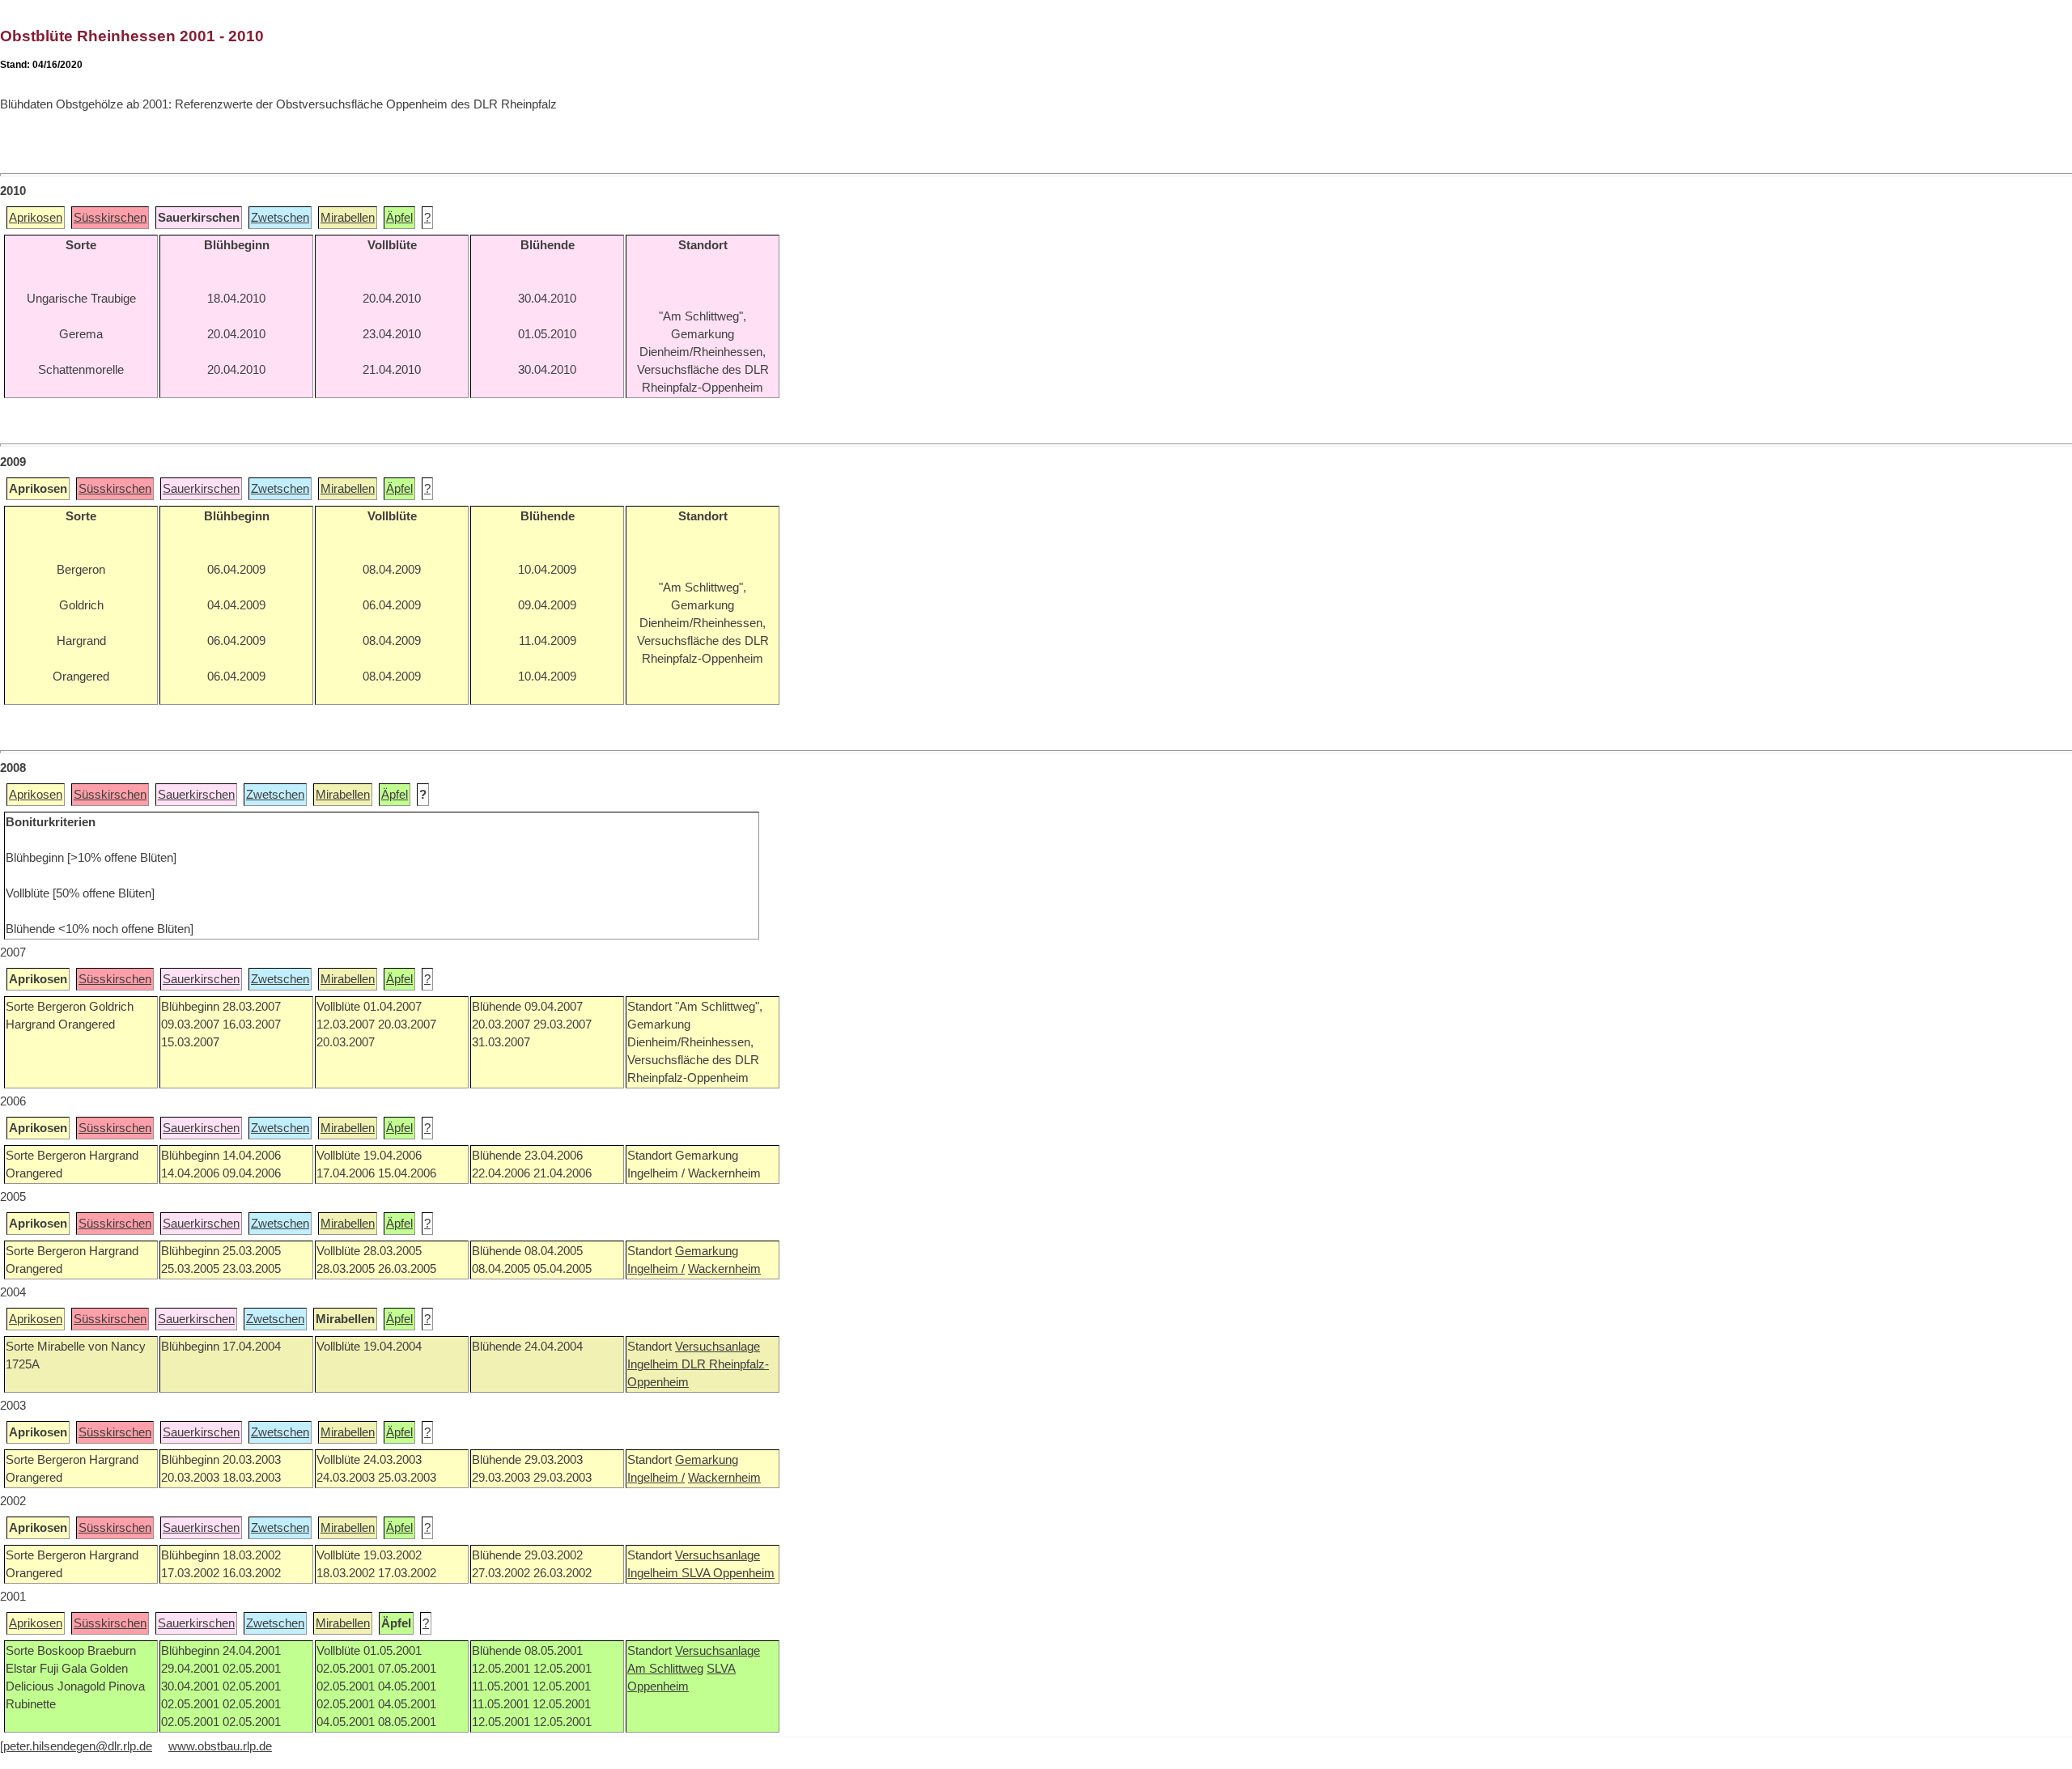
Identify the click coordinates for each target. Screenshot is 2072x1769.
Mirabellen (348, 218)
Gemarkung (707, 1251)
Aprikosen (36, 218)
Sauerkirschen (201, 489)
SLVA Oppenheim (728, 1573)
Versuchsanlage (718, 1347)
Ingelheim (654, 1364)
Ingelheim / (656, 1269)
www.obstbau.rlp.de (220, 1746)
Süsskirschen (110, 218)
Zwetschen (280, 218)
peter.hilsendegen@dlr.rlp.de (78, 1746)
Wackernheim (724, 1269)
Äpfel (399, 218)
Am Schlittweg (665, 1669)
